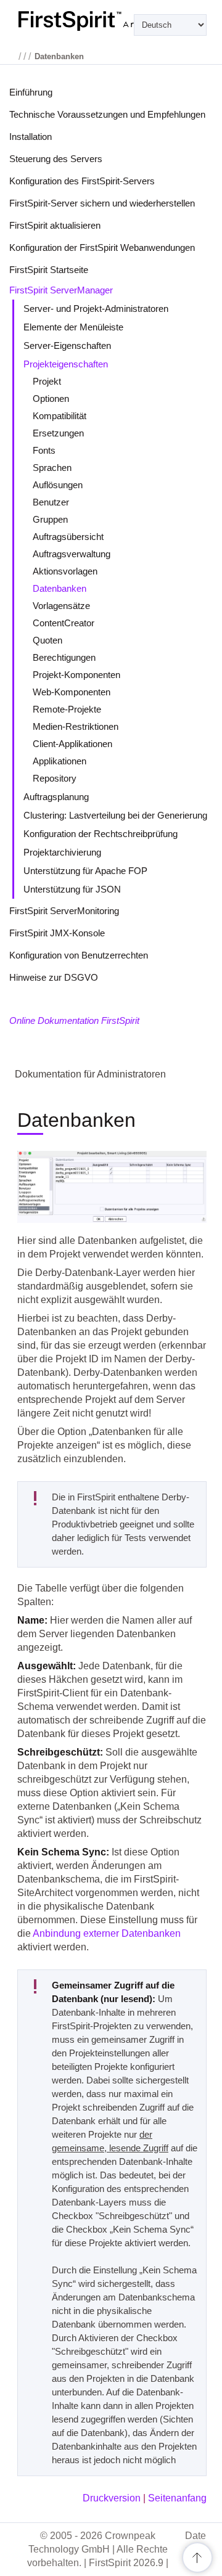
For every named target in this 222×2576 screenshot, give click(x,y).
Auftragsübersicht (68, 537)
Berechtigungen (64, 657)
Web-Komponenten (72, 692)
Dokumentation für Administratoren (90, 1074)
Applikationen (60, 761)
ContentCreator (64, 623)
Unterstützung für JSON (72, 889)
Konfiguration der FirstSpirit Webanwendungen (102, 247)
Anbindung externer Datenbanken (107, 1933)
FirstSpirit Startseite (49, 270)
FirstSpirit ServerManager (61, 290)
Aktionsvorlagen (65, 571)
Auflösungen (58, 485)
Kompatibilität (60, 416)
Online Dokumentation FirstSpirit (74, 1020)
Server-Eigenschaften (67, 346)
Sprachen (52, 468)
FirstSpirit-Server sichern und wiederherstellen (102, 203)
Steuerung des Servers (56, 159)
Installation (31, 137)
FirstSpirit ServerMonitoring (64, 911)
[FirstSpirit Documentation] (111, 21)
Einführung (31, 92)
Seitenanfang (177, 2498)
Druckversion (112, 2498)
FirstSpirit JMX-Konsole (57, 933)
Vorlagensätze (61, 606)
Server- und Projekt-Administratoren (96, 309)
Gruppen (50, 519)
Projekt (47, 381)
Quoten (47, 640)
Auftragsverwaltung (72, 554)
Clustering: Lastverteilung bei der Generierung (115, 815)
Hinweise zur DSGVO (54, 977)
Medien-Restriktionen (76, 726)
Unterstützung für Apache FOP (85, 871)
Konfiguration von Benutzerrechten (79, 955)
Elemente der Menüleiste (73, 327)
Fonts (44, 450)
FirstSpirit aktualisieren (55, 225)
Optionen (51, 399)
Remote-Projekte (67, 709)
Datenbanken (60, 588)
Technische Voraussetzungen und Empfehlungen (107, 114)
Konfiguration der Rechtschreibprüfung (101, 834)
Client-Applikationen (72, 744)
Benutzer (51, 502)
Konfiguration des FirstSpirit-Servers (82, 181)
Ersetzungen (58, 433)
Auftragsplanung (56, 797)
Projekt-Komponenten (76, 675)
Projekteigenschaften (66, 364)
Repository (55, 778)
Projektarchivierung (62, 852)
